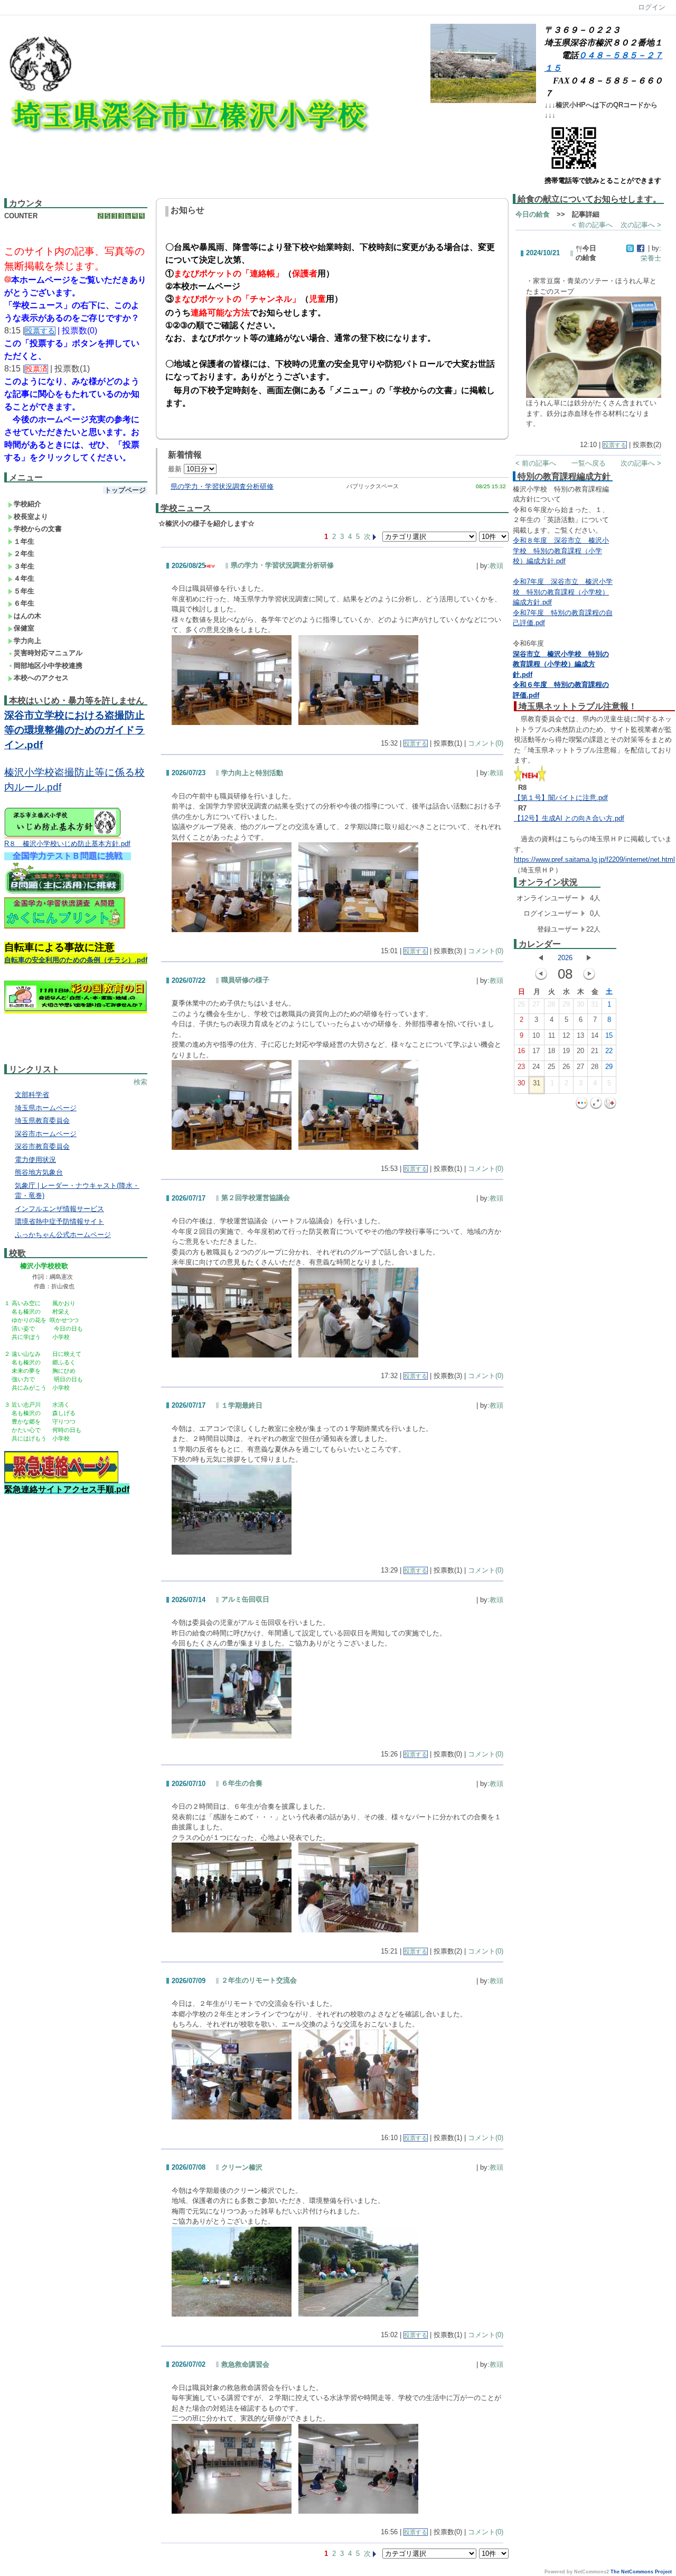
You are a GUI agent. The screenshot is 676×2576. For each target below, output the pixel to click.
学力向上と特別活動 (252, 773)
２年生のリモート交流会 (259, 1980)
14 (595, 1035)
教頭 (496, 566)
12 (566, 1035)
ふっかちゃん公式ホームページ (63, 1235)
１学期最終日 (242, 1405)
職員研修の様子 (245, 980)
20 (580, 1051)
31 (595, 1004)
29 (566, 1004)
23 (521, 1067)
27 (536, 1004)
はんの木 (27, 616)
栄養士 (651, 258)
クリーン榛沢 (242, 2167)
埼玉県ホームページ (46, 1108)
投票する (416, 743)
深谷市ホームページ (46, 1134)
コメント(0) (486, 743)
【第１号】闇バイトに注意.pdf (561, 798)
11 (552, 1035)
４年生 (24, 578)
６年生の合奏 (242, 1783)
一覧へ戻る (589, 463)
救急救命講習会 (245, 2364)
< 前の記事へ (592, 225)
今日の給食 (533, 214)
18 (551, 1051)
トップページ (125, 490)
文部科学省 (32, 1095)
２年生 (24, 554)
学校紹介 (27, 504)
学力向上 (27, 641)
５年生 (24, 591)
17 (536, 1051)
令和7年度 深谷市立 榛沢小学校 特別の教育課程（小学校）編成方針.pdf (563, 592)
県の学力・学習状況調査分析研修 (222, 486)
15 (609, 1035)
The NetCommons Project (641, 2572)
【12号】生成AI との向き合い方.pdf (569, 818)
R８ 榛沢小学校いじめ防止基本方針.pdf (67, 844)
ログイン (652, 7)
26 (521, 1004)
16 (521, 1051)
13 (580, 1035)
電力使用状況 (35, 1160)
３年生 (24, 566)
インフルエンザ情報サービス (59, 1209)
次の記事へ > (641, 225)
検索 (140, 1082)
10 (536, 1035)
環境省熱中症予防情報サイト (59, 1221)
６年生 (24, 603)
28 (551, 1004)
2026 (565, 958)
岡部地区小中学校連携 (48, 666)
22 (609, 1051)
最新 (176, 469)
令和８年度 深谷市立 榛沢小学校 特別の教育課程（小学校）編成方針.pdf (561, 551)
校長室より (31, 517)
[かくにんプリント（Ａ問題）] (65, 927)
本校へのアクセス (41, 678)
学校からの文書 (38, 529)
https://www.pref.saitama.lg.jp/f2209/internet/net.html (594, 859)
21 (595, 1051)
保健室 (24, 628)
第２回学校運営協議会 (256, 1198)
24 (536, 1067)
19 (566, 1051)
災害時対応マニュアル (48, 653)
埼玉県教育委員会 (42, 1120)
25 (551, 1067)
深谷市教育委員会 (42, 1146)
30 (580, 1004)
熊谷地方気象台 (39, 1172)
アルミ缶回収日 (245, 1599)
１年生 (24, 541)
